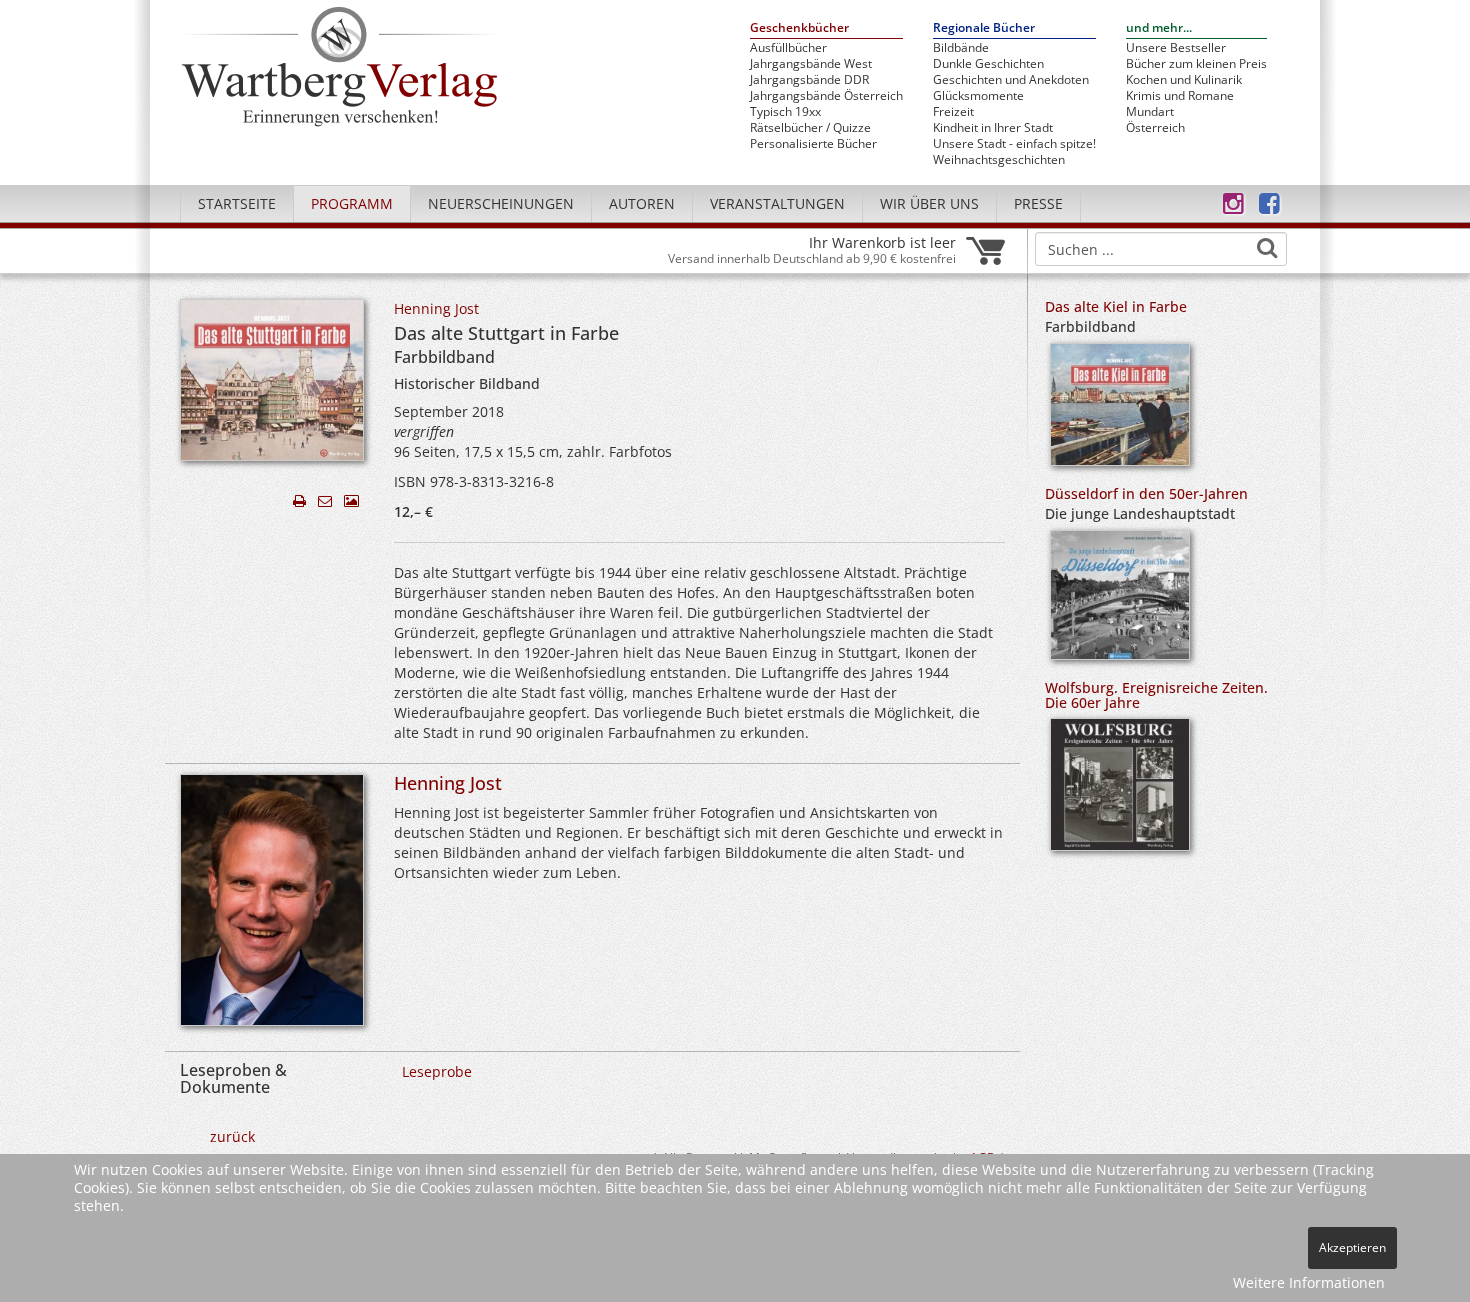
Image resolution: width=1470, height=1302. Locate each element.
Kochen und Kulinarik (1184, 80)
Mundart (1150, 112)
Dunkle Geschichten (988, 64)
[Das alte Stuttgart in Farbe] (272, 385)
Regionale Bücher (984, 28)
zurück (232, 1136)
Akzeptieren (1352, 1247)
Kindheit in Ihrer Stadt (993, 128)
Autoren (642, 203)
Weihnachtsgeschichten (999, 160)
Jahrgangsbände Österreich (826, 96)
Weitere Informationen (1309, 1282)
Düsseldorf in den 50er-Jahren (1146, 493)
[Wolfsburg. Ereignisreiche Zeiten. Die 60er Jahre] (1120, 791)
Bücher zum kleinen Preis (1196, 64)
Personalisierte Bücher (813, 144)
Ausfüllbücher (788, 48)
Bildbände (961, 48)
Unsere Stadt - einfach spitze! (1014, 144)
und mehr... (1159, 28)
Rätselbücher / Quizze (810, 128)
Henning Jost (436, 308)
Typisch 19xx (785, 112)
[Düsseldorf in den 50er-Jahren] (1120, 601)
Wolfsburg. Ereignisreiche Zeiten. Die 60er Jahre (1156, 695)
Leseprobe (437, 1071)
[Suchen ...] (1267, 248)
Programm (352, 203)
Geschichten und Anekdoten (1011, 80)
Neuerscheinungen (501, 203)
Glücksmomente (978, 96)
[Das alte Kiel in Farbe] (1120, 410)
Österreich (1155, 128)
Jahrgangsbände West (811, 64)
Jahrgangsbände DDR (809, 80)
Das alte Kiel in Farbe (1116, 306)
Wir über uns (929, 203)
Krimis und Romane (1180, 96)
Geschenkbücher (799, 28)
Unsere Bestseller (1176, 48)
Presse (1038, 203)
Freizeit (953, 112)
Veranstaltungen (777, 203)
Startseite (237, 203)
